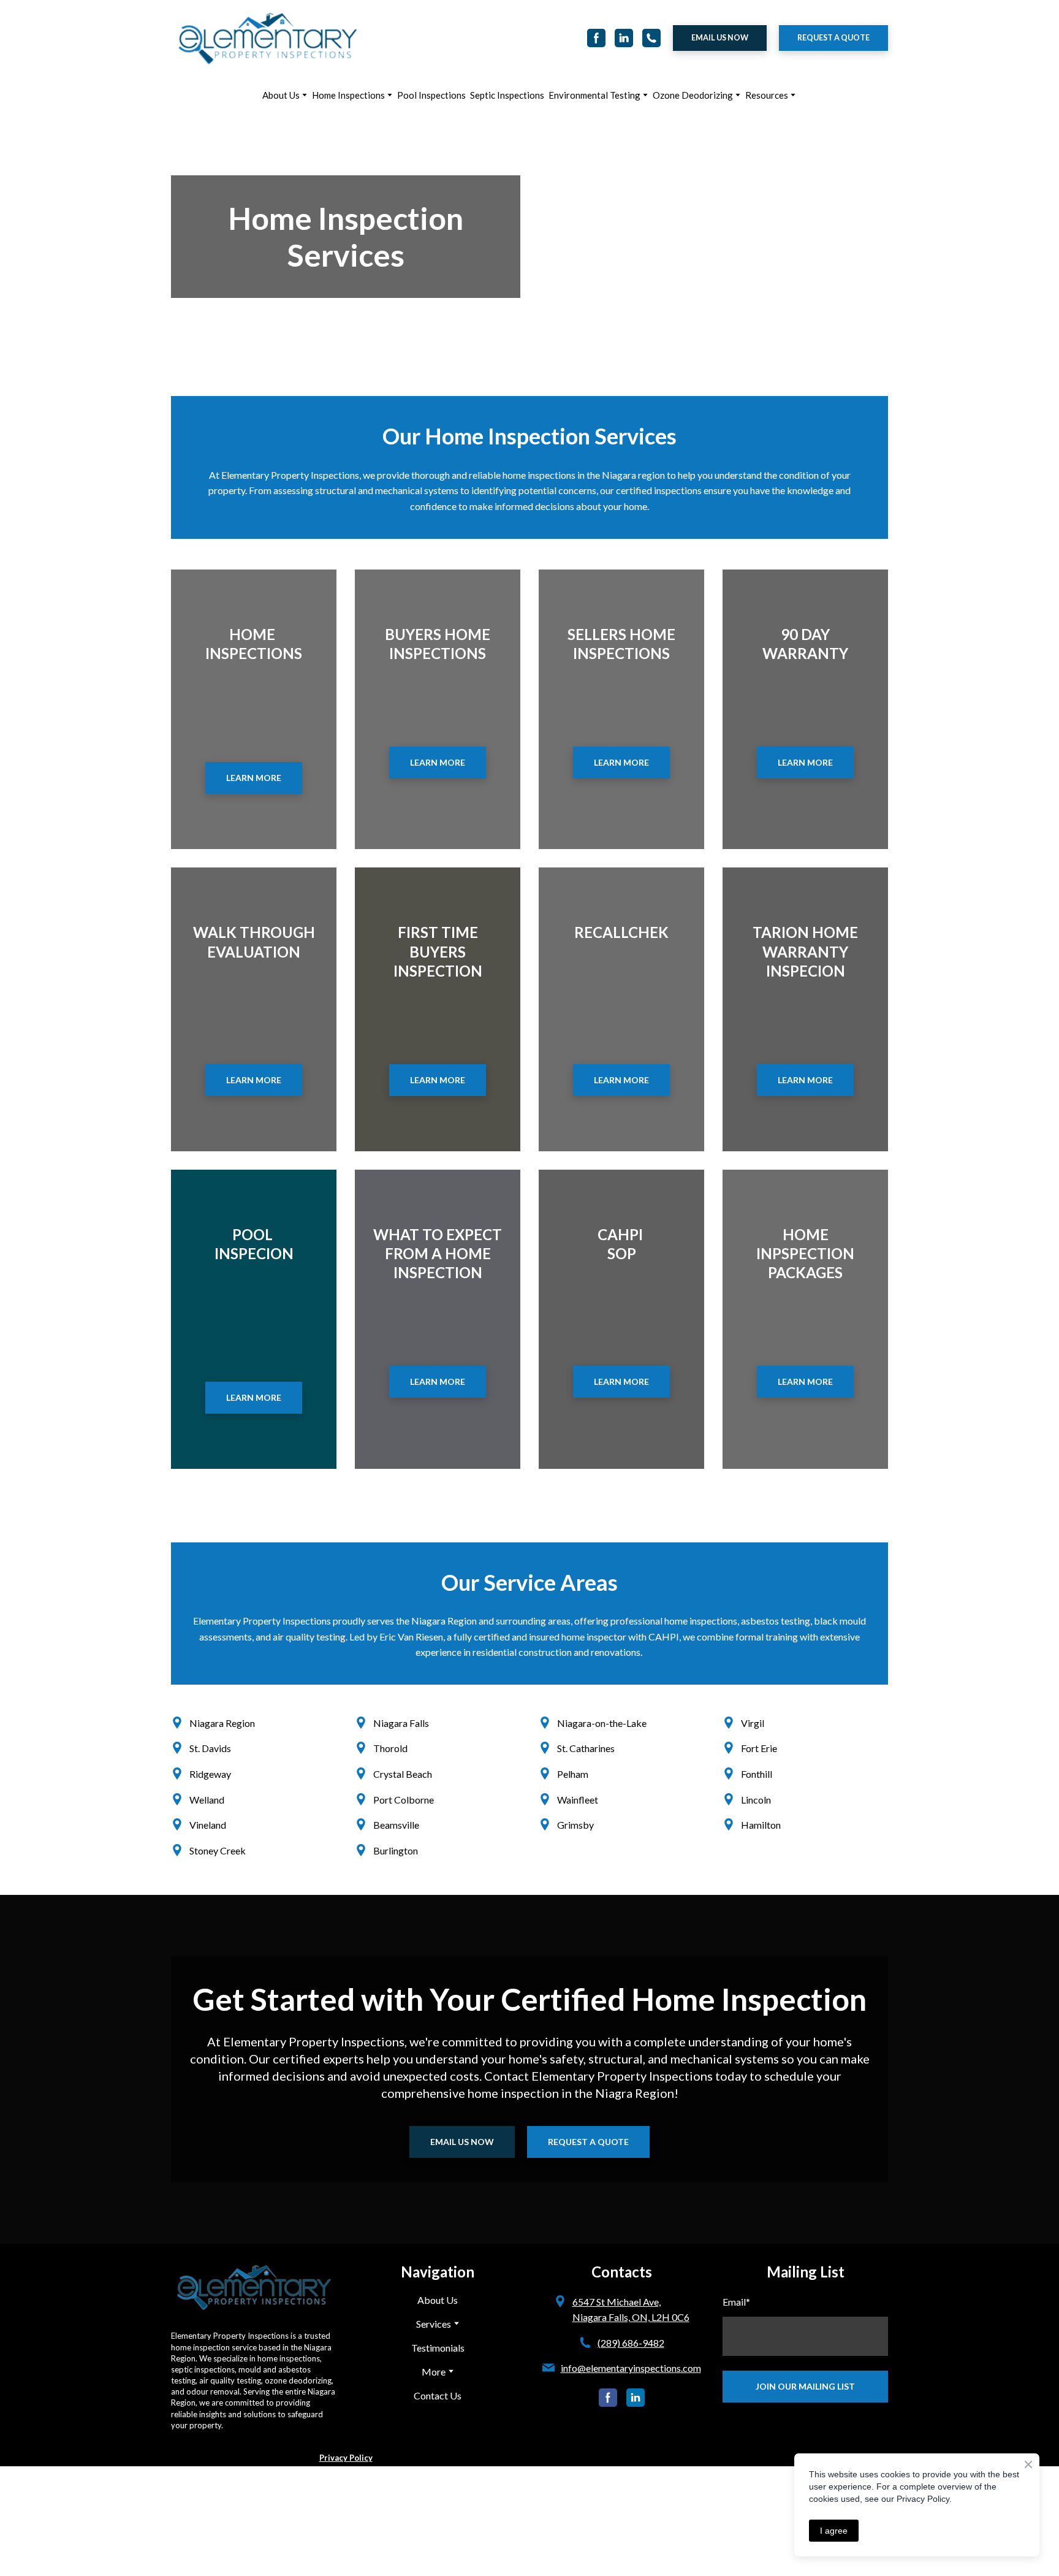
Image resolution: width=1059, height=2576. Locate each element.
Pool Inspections (431, 95)
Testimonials (438, 2348)
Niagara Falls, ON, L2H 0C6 (631, 2317)
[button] (596, 38)
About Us (281, 95)
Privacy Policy (346, 2458)
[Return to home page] (268, 38)
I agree (834, 2531)
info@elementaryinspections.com (631, 2368)
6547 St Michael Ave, (617, 2302)
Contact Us (438, 2395)
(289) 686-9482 (631, 2343)
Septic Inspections (507, 95)
